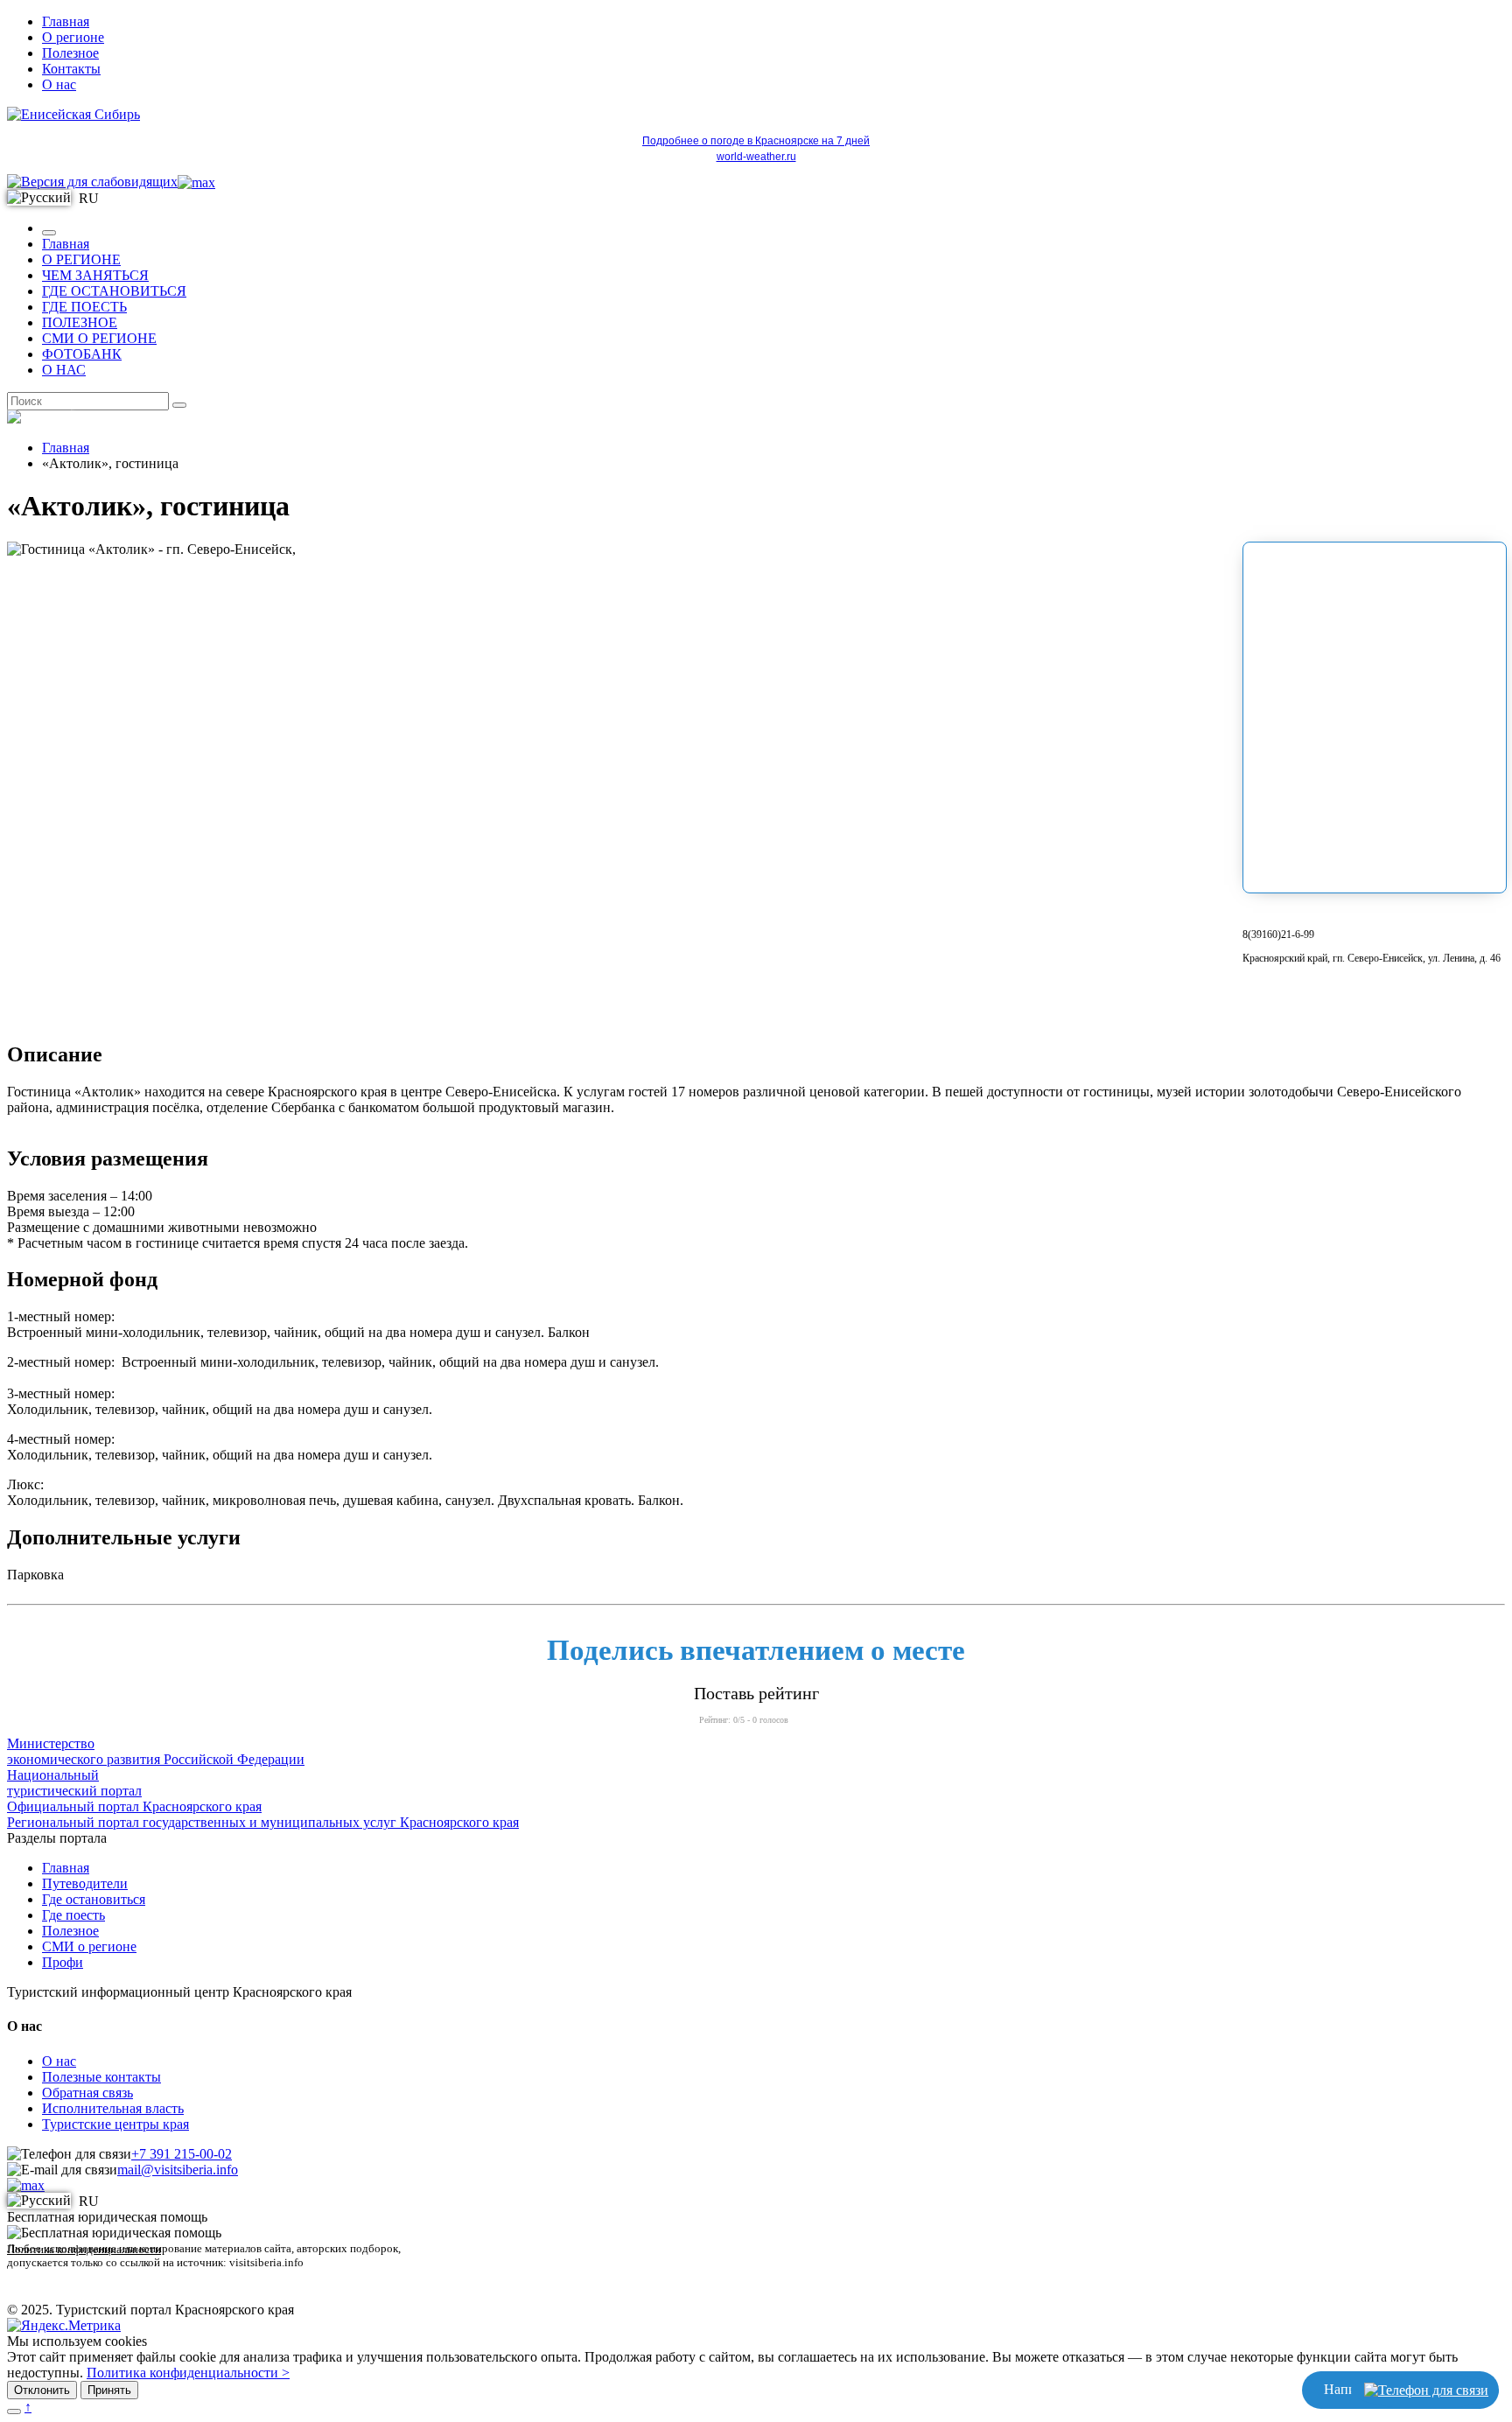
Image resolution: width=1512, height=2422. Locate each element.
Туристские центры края (115, 2124)
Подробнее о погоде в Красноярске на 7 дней (756, 141)
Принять (109, 2390)
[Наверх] (14, 2411)
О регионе (73, 37)
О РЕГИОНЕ (81, 259)
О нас (59, 84)
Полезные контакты (101, 2077)
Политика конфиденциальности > (188, 2373)
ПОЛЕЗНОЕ (80, 322)
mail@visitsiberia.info (178, 2170)
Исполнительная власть (113, 2108)
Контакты (71, 69)
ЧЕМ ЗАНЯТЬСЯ (95, 275)
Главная (66, 21)
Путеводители (85, 1883)
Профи (63, 1962)
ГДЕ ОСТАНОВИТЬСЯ (114, 291)
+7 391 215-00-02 (182, 2154)
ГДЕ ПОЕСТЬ (84, 307)
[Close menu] (49, 233)
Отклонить (42, 2390)
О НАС (64, 370)
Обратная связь (87, 2093)
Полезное (70, 53)
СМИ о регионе (89, 1946)
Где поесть (73, 1915)
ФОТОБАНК (82, 354)
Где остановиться (94, 1899)
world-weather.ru (756, 157)
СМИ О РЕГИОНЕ (99, 338)
